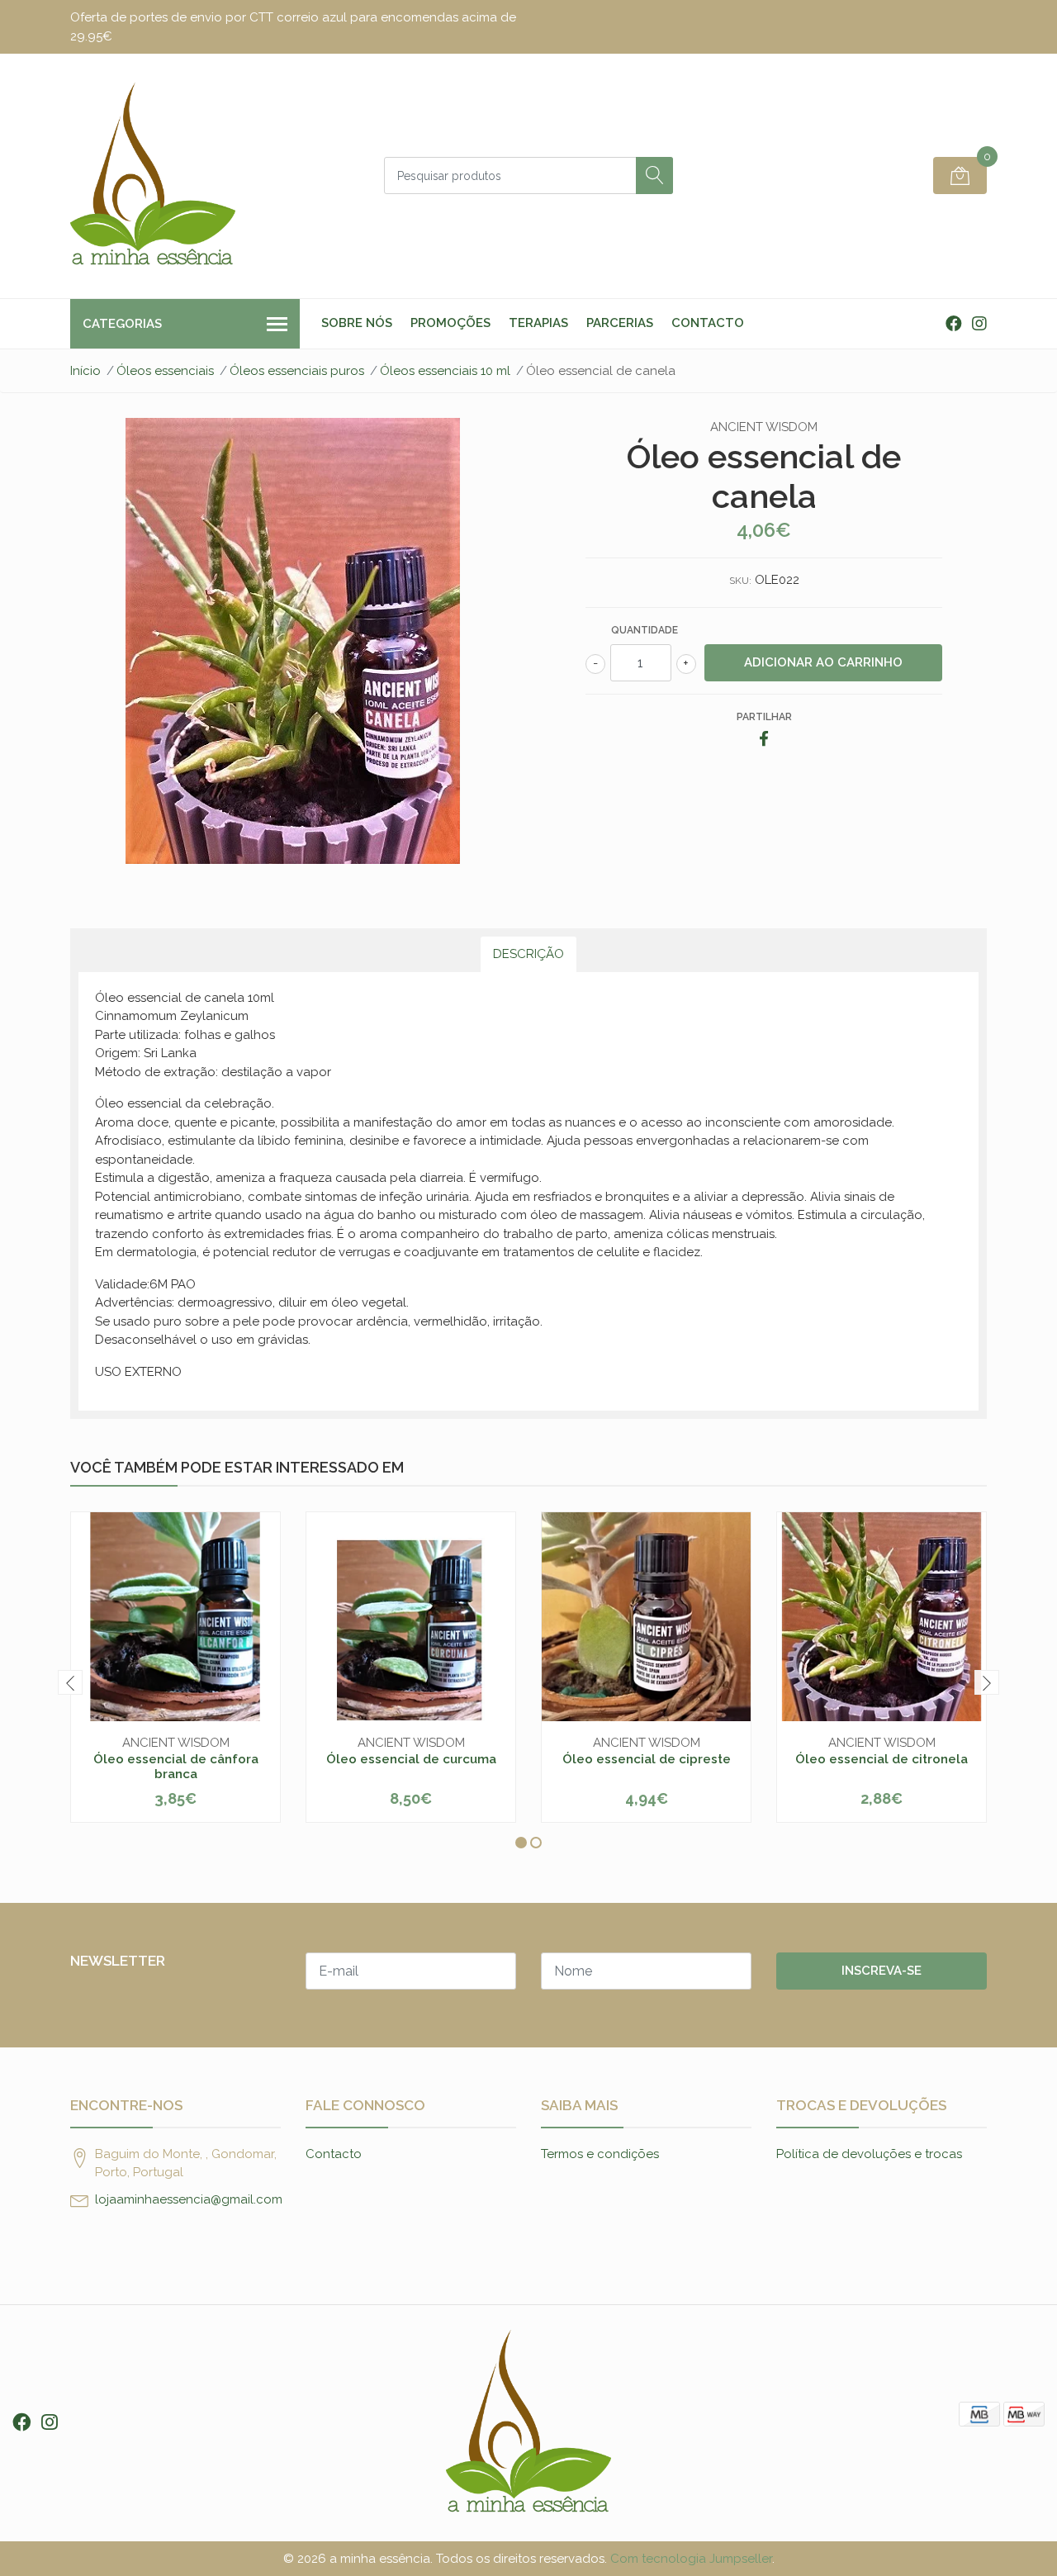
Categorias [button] (122, 324)
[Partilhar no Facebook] (764, 740)
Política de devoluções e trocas (869, 2154)
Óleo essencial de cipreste (647, 1759)
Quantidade (645, 630)
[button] (521, 1843)
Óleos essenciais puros (297, 371)
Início (85, 371)
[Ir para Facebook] (954, 324)
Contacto (708, 323)
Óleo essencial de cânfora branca (176, 1767)
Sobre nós (357, 323)
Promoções (450, 323)
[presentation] (70, 1682)
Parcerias (620, 323)
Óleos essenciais (165, 371)
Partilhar (764, 717)
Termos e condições (600, 2154)
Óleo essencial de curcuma (411, 1759)
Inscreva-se (882, 1971)
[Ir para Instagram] (979, 324)
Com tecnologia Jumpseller (691, 2559)
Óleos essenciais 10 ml (445, 371)
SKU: (740, 581)
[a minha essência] (153, 176)
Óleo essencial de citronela (882, 1759)
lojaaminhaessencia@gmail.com (189, 2199)
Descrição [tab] (528, 954)
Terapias (538, 323)
